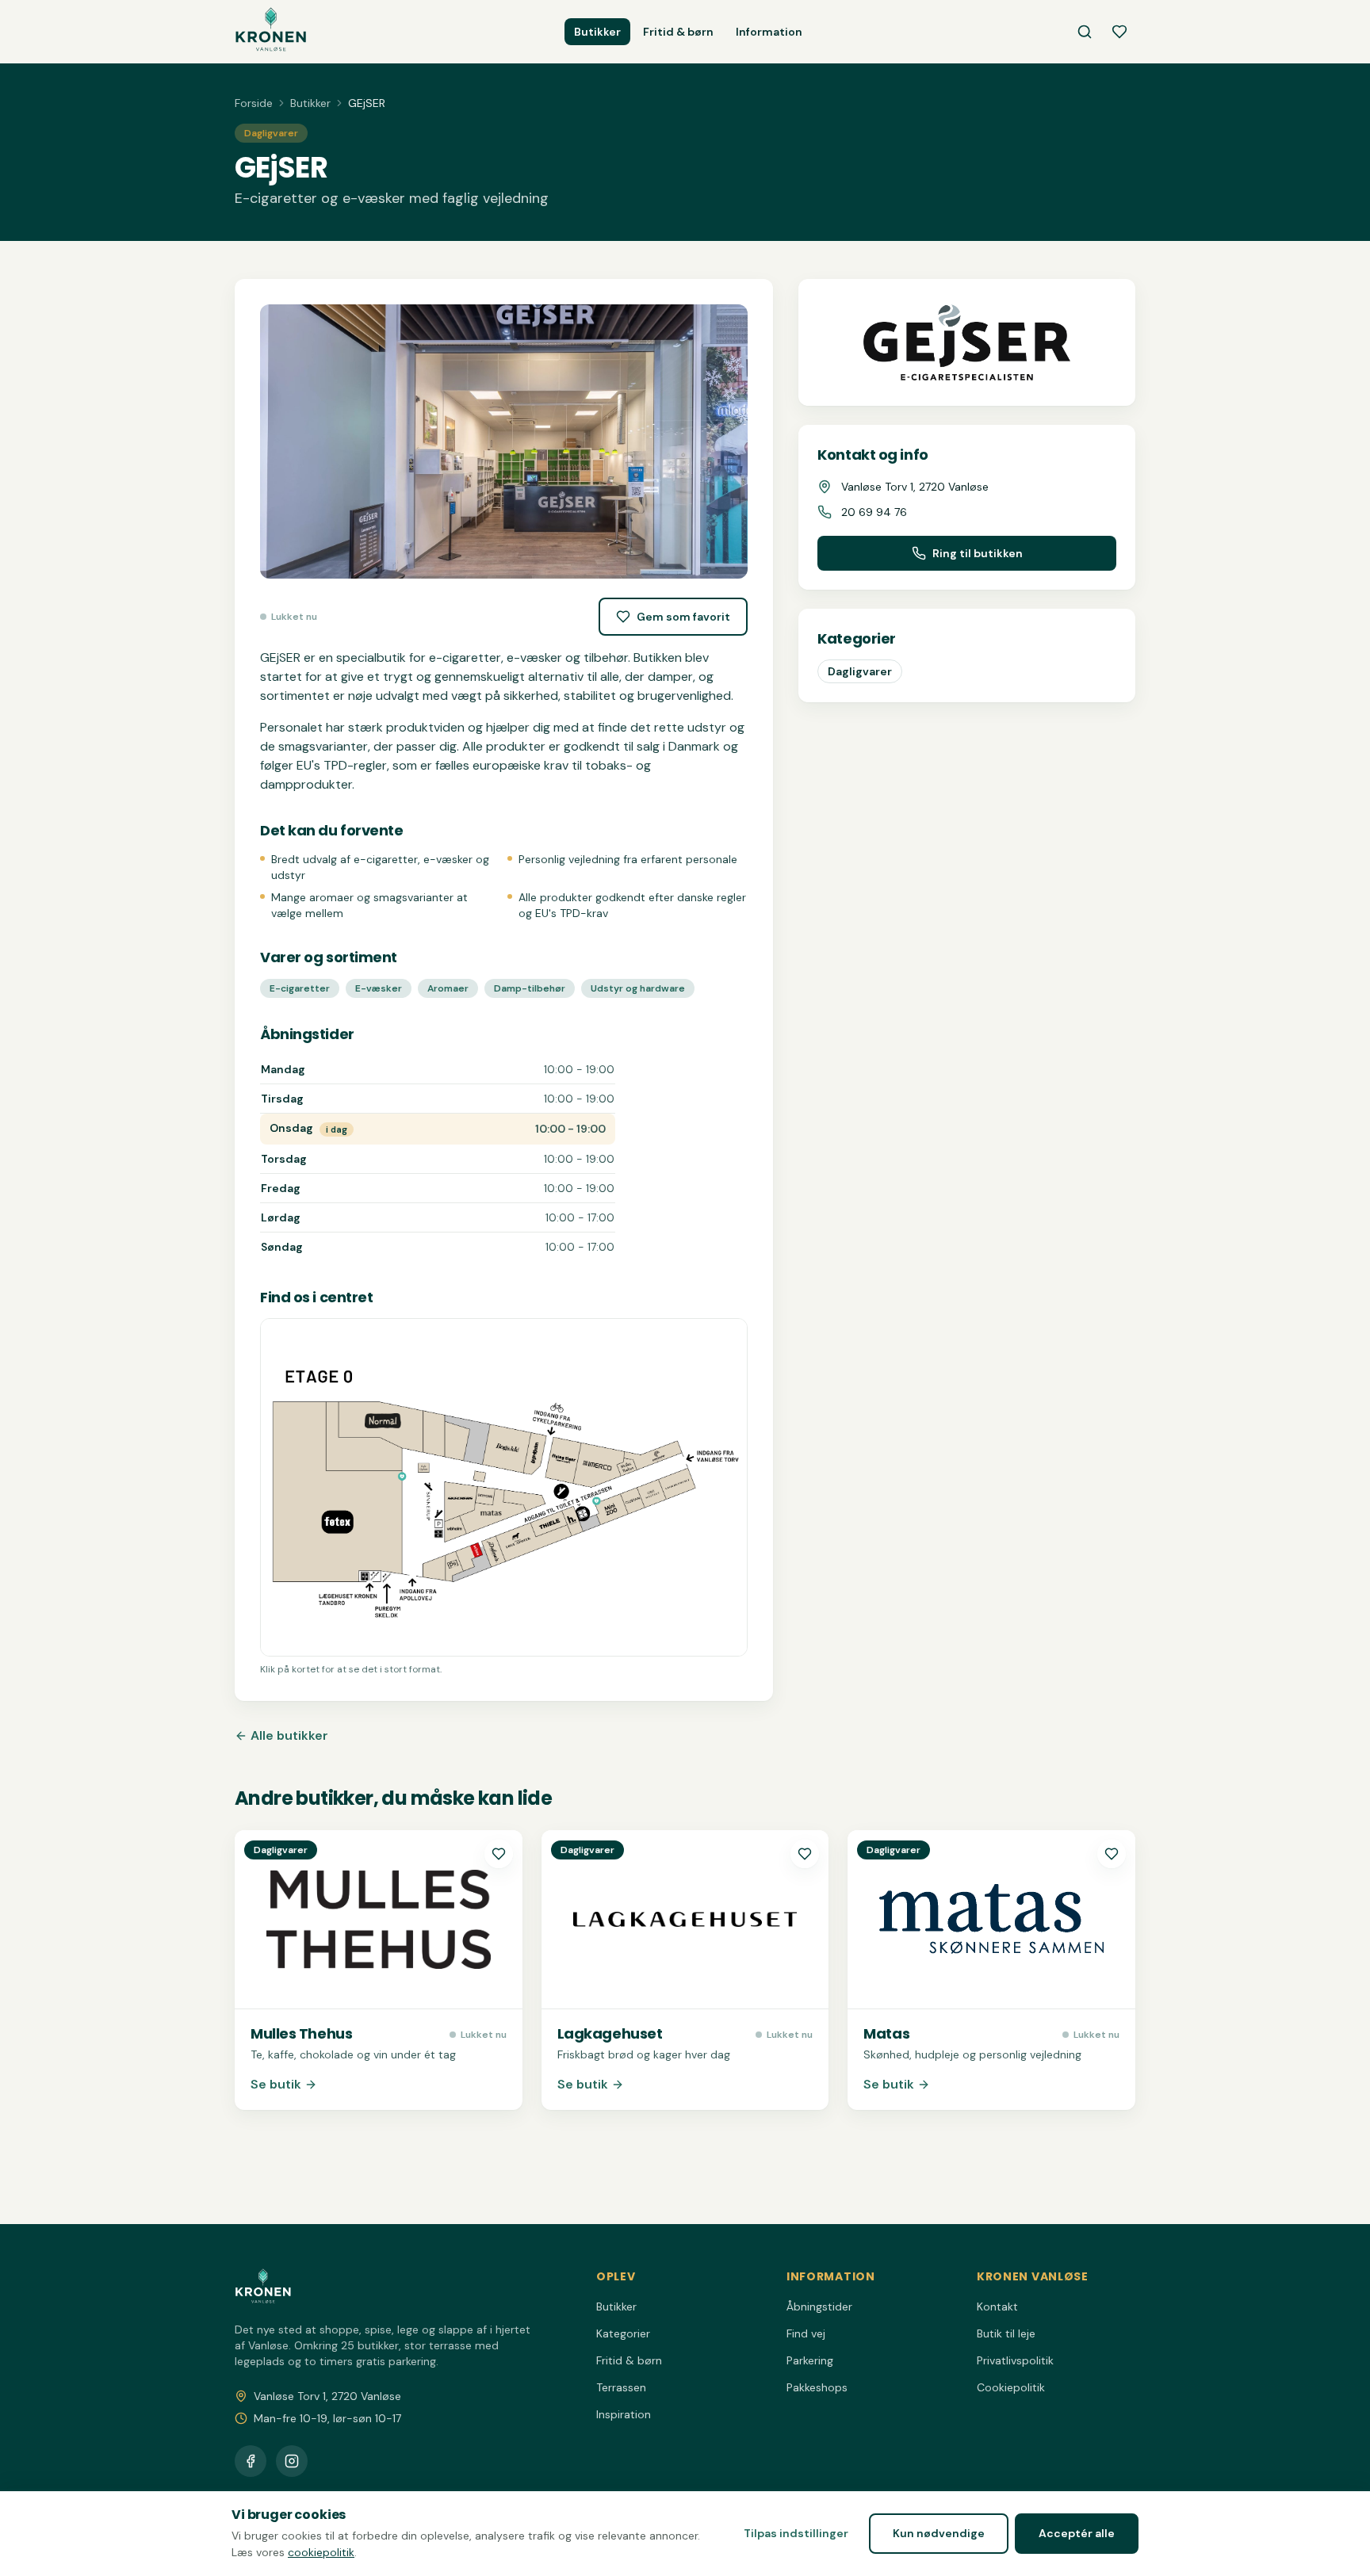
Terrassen (621, 2387)
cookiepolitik (321, 2552)
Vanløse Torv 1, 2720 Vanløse (327, 2396)
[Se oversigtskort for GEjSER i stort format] (504, 1487)
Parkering (810, 2360)
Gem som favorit (683, 617)
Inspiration (624, 2414)
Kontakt (997, 2307)
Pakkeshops (817, 2387)
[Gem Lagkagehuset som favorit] (805, 1854)
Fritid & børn (678, 32)
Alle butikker (289, 1735)
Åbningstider (819, 2307)
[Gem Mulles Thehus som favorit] (499, 1854)
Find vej (806, 2333)
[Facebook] (251, 2461)
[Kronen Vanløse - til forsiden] (271, 32)
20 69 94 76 (874, 512)
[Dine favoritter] (1119, 32)
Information (769, 32)
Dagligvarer (860, 671)
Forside (254, 103)
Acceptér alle (1077, 2533)
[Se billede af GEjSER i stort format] (504, 441)
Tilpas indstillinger (796, 2533)
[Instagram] (292, 2461)
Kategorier (623, 2333)
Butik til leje (1006, 2333)
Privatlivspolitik (1015, 2360)
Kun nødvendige (939, 2533)
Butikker (597, 32)
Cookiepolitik (1011, 2387)
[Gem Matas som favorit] (1112, 1854)
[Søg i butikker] (1085, 32)
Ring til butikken (978, 553)
